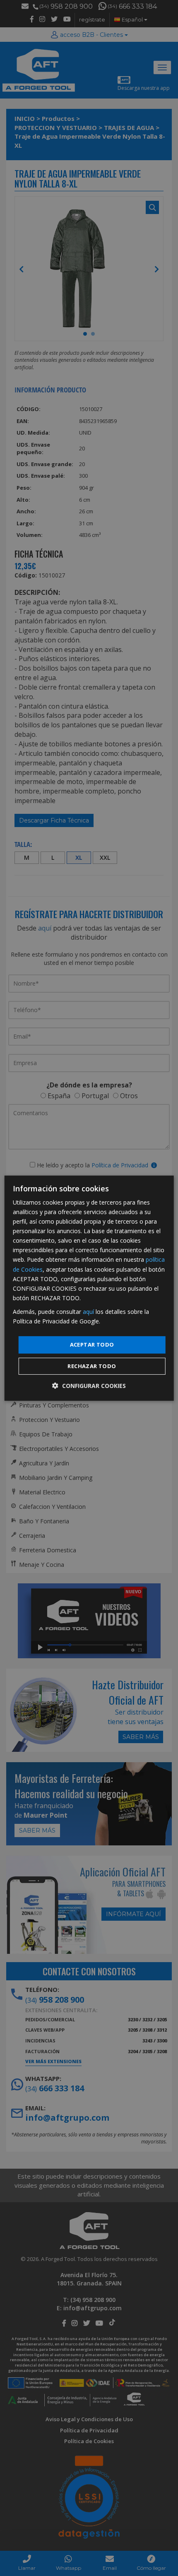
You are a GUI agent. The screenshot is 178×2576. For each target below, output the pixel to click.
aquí (88, 1312)
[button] (89, 1386)
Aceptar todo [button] (92, 1345)
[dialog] (89, 1288)
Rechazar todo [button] (92, 1366)
